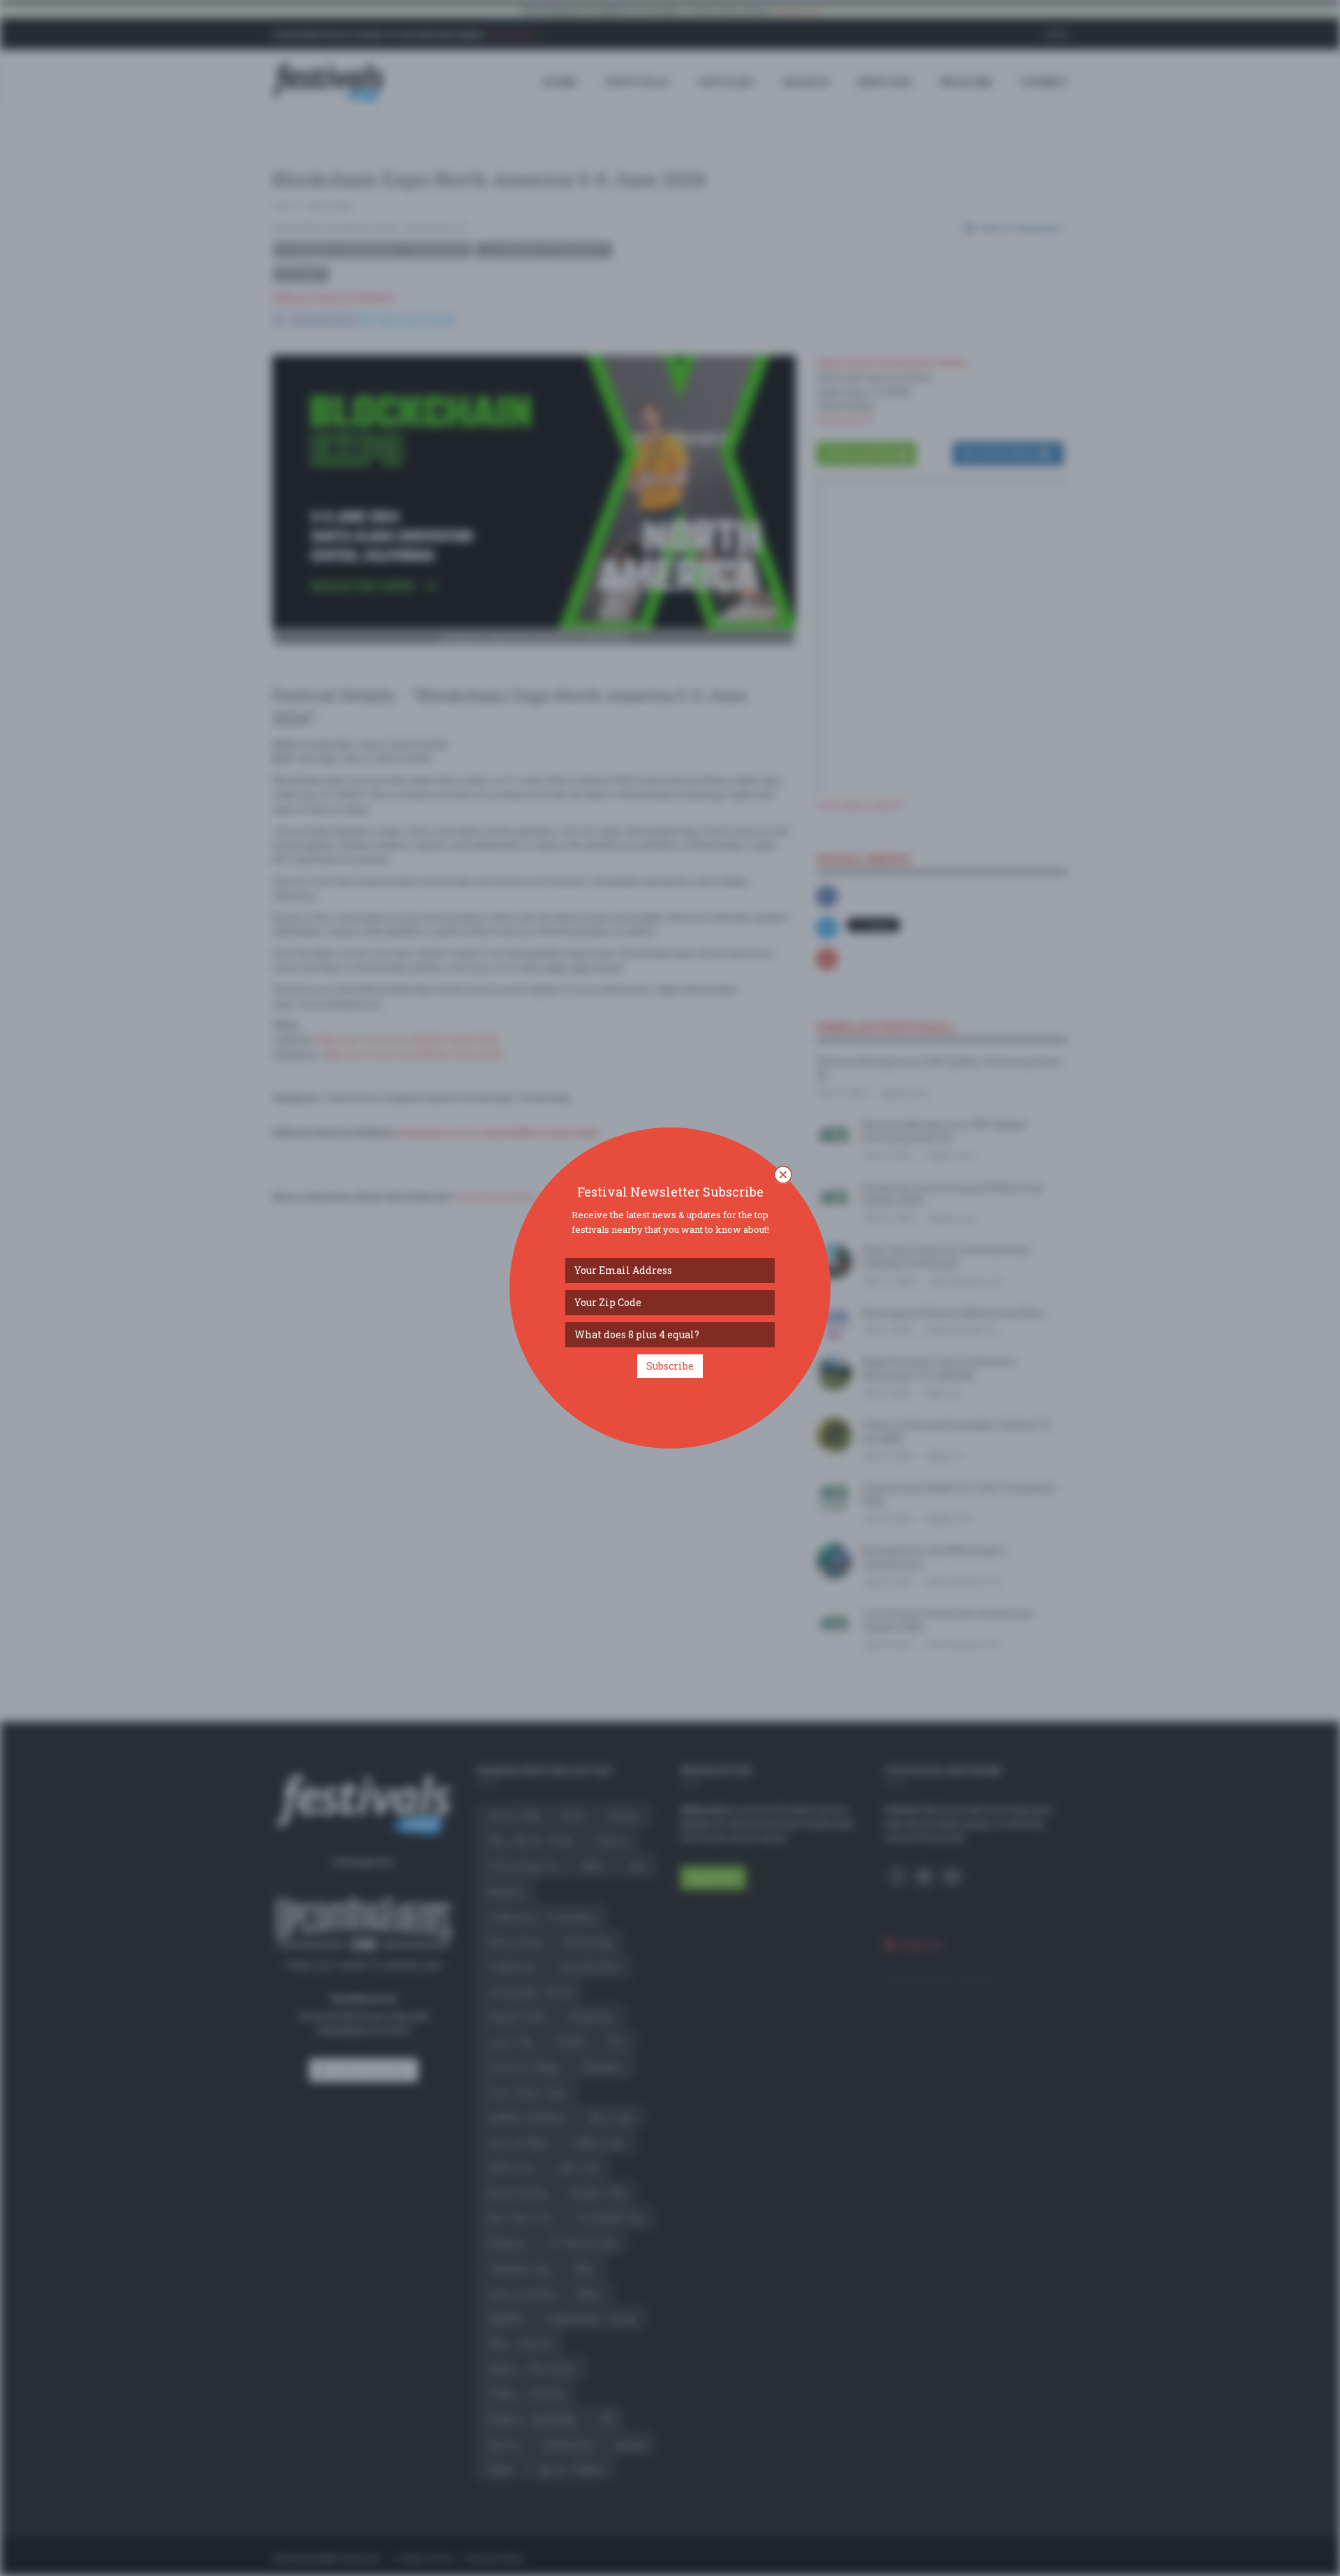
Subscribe (670, 1366)
